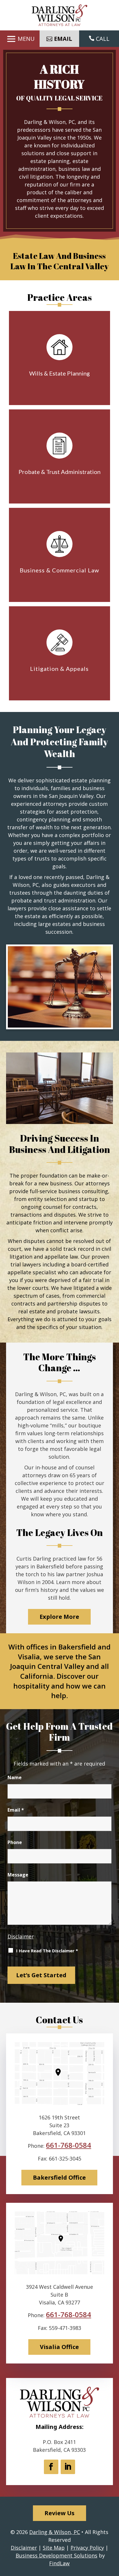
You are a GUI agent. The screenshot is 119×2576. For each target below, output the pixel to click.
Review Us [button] (59, 2513)
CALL (103, 39)
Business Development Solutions (56, 2555)
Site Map (54, 2548)
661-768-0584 (68, 2145)
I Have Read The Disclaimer (47, 1951)
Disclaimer (21, 1936)
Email (16, 1810)
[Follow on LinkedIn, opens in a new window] (68, 2467)
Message (18, 1875)
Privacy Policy (87, 2548)
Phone (15, 1842)
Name (15, 1777)
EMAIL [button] (63, 39)
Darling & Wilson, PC (55, 2532)
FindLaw (59, 2563)
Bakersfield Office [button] (59, 2177)
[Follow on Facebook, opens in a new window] (51, 2467)
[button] (20, 39)
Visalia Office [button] (59, 2347)
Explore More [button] (59, 1617)
